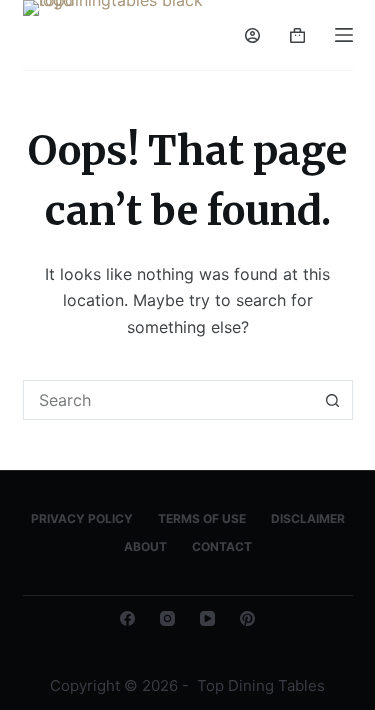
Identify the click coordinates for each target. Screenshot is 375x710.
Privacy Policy (82, 518)
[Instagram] (167, 618)
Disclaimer (308, 518)
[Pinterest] (247, 618)
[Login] (252, 35)
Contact (222, 546)
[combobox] (169, 400)
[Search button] (333, 400)
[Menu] (344, 35)
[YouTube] (207, 618)
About (145, 546)
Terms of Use (202, 518)
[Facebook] (127, 618)
